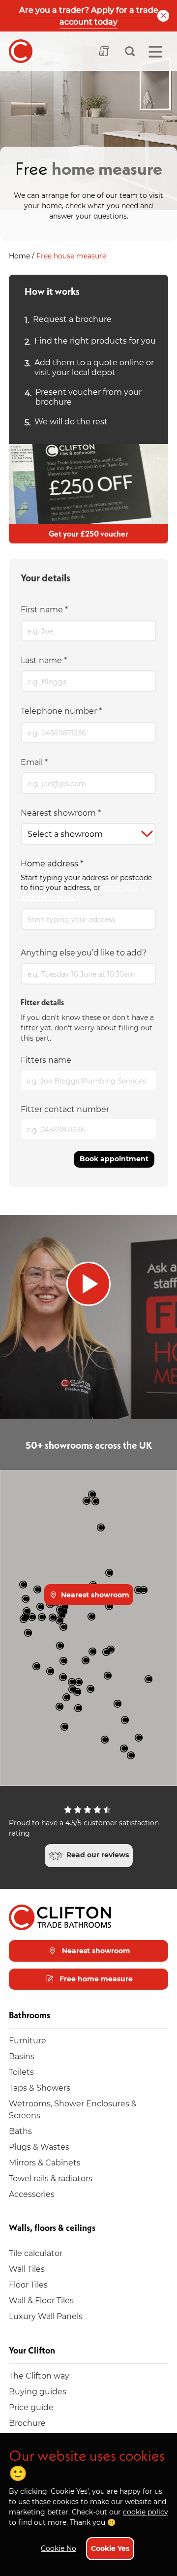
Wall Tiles (27, 2269)
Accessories (32, 2194)
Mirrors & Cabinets (45, 2162)
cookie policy (146, 2512)
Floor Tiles (28, 2284)
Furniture (28, 2040)
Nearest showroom (61, 812)
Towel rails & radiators (51, 2178)
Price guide (31, 2407)
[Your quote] (104, 51)
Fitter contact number (65, 1109)
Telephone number (61, 711)
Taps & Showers (40, 2087)
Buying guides (38, 2391)
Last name (44, 660)
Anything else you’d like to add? (84, 952)
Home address (52, 863)
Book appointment (114, 1159)
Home (20, 256)
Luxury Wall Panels (46, 2316)
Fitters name (46, 1060)
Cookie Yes (110, 2548)
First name (44, 609)
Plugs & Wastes (39, 2147)
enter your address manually (80, 892)
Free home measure (95, 1979)
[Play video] (88, 1317)
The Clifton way (39, 2375)
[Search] (130, 51)
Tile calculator (36, 2253)
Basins (22, 2056)
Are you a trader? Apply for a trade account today (89, 16)
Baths (20, 2131)
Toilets (21, 2072)
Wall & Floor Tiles (41, 2300)
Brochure (27, 2423)
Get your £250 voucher (88, 534)
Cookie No (59, 2548)
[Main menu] (155, 52)
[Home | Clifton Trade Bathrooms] (21, 51)
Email (34, 762)
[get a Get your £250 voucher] (88, 484)
